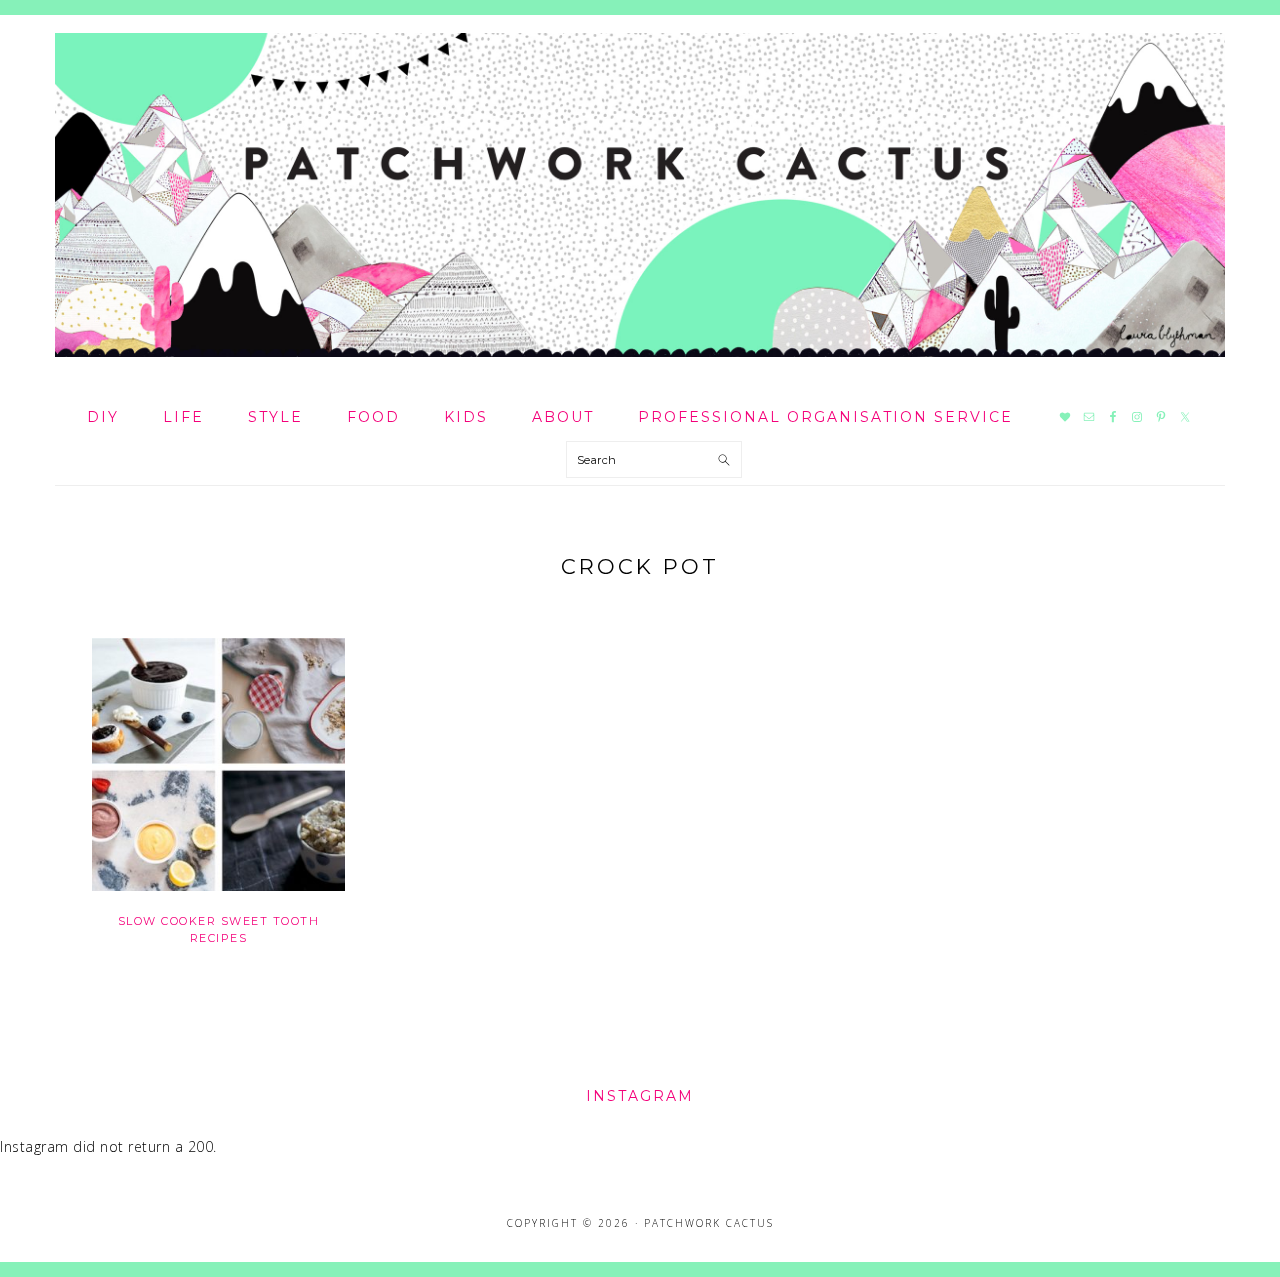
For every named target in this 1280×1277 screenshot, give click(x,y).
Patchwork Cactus (640, 195)
